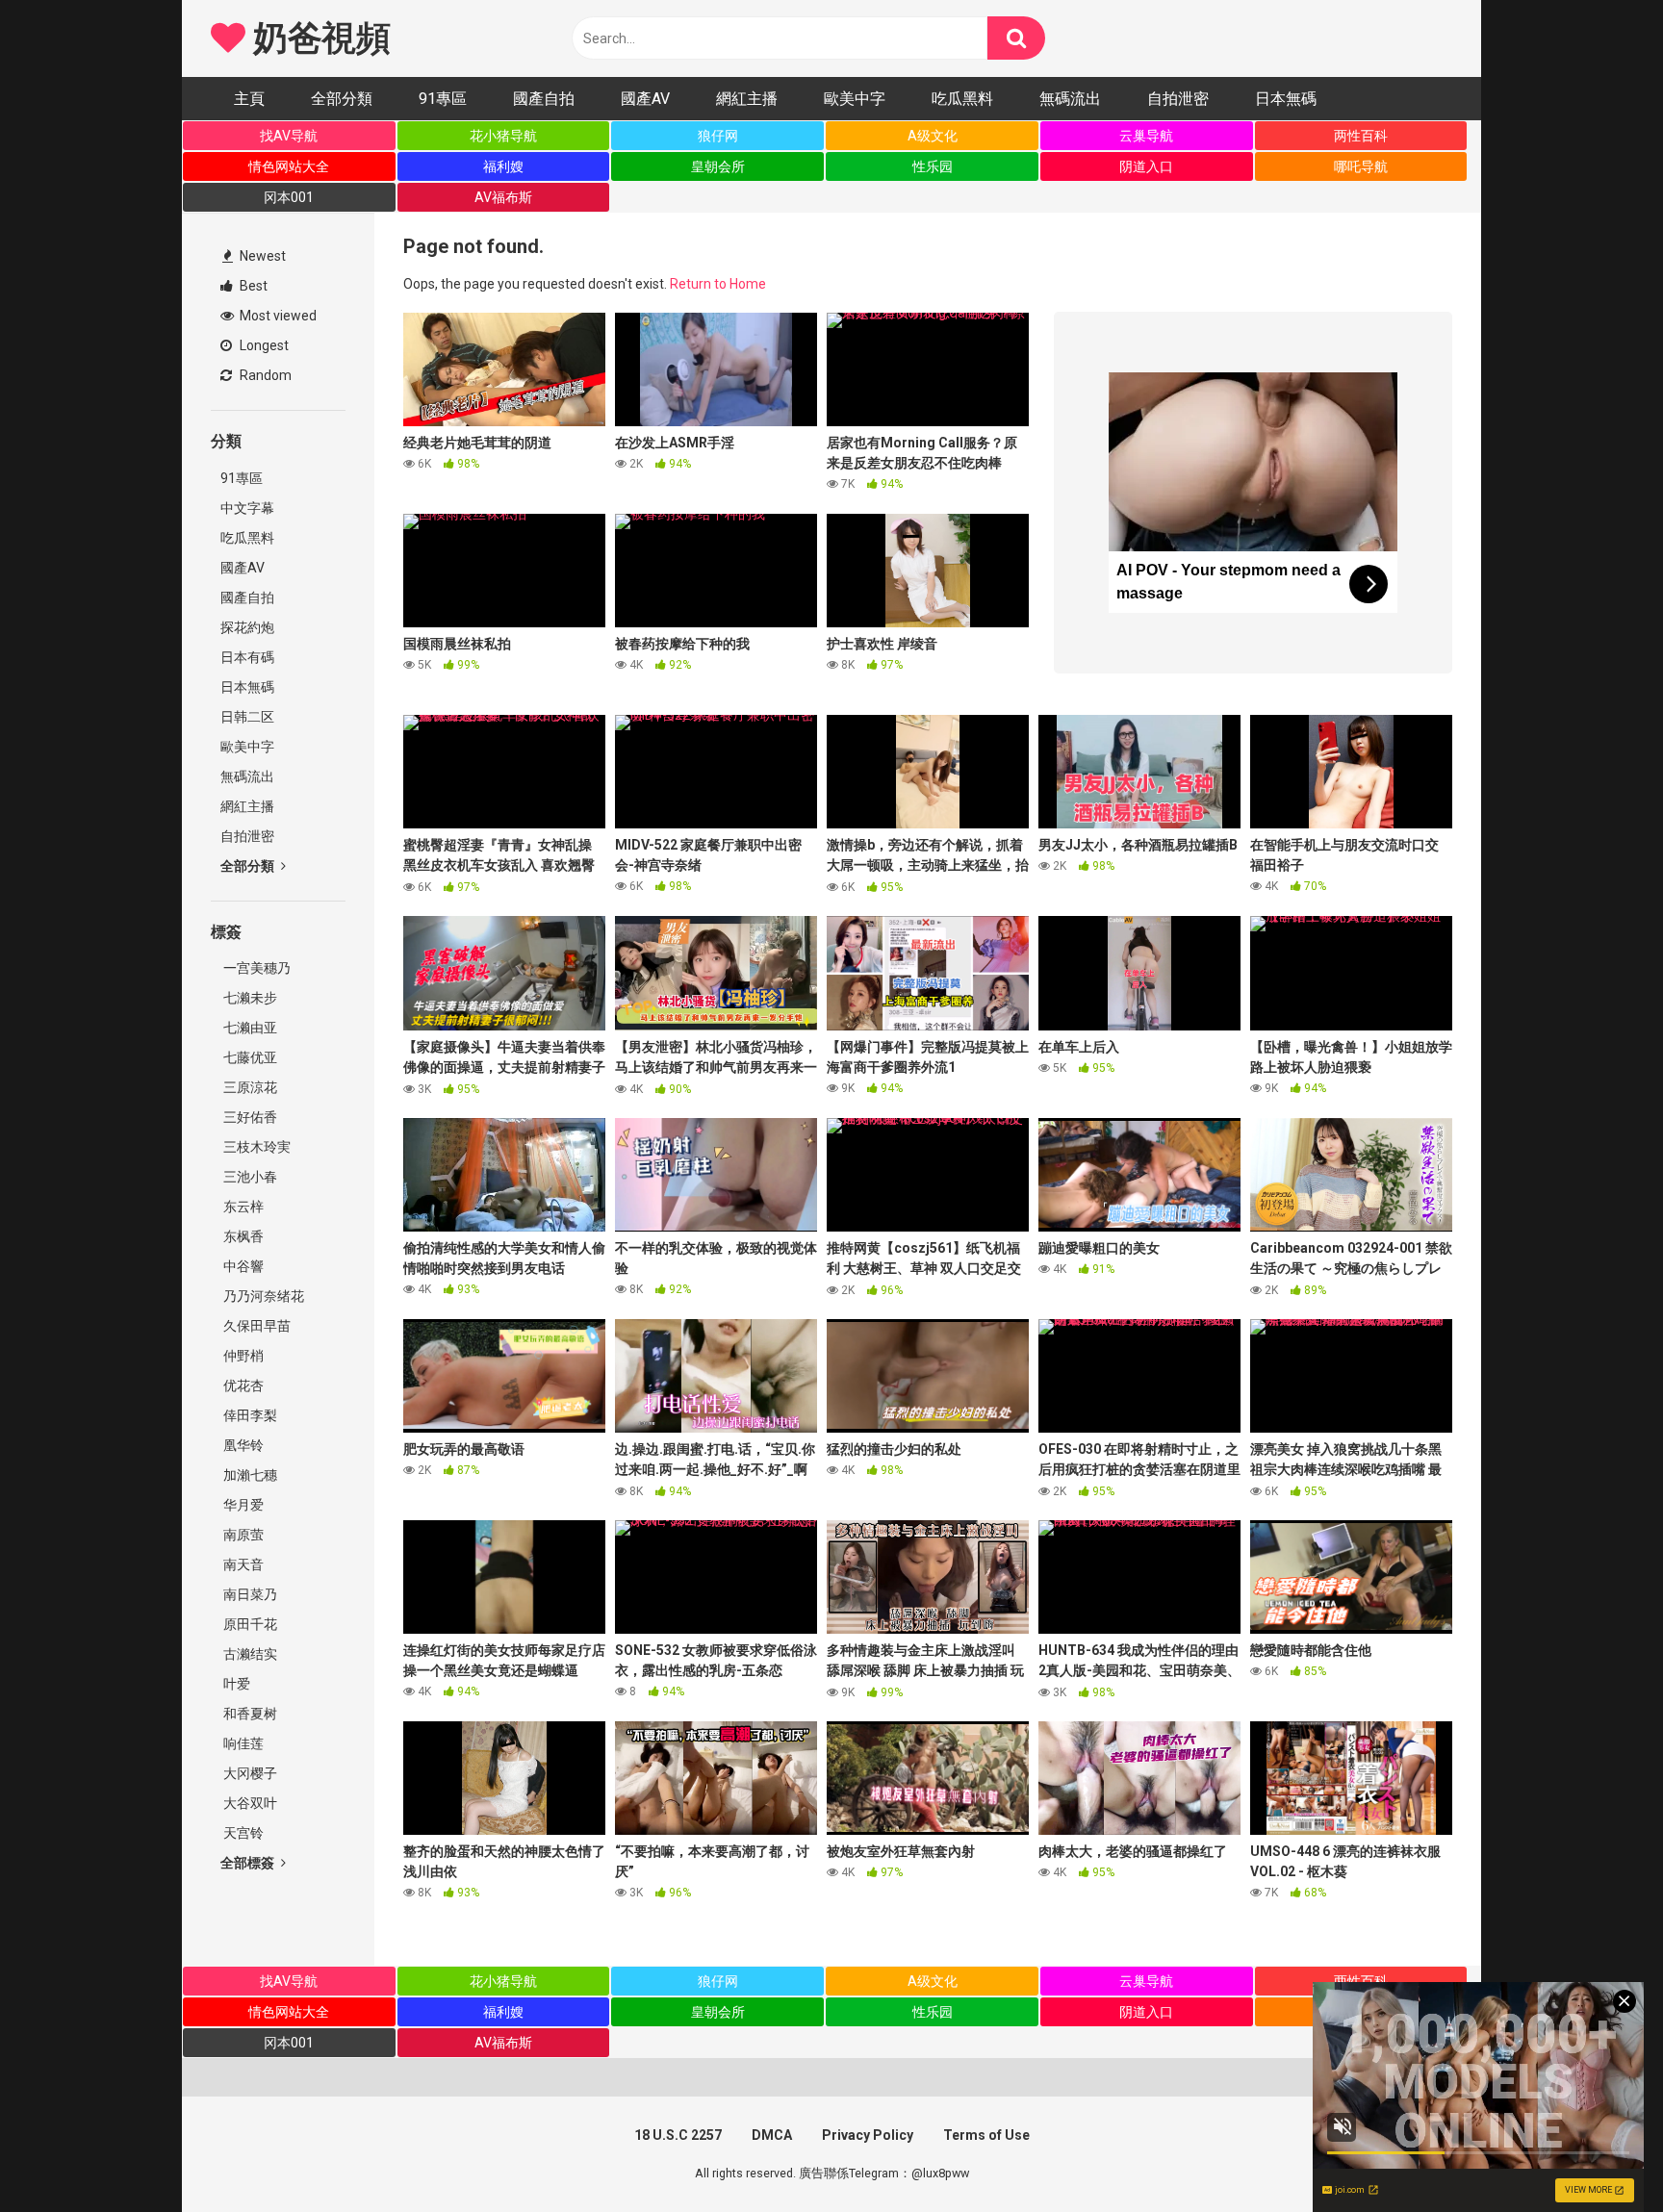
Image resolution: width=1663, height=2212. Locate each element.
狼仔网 (718, 136)
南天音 (242, 1564)
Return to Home (718, 284)
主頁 (249, 99)
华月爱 (242, 1505)
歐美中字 (855, 99)
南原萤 (242, 1535)
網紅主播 (747, 99)
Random (264, 375)
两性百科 (1361, 136)
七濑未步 (249, 998)
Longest (263, 345)
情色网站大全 (289, 166)
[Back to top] (1599, 2154)
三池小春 (249, 1177)
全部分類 (342, 99)
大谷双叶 (249, 1803)
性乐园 (933, 166)
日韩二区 (247, 717)
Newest (261, 256)
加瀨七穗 (249, 1475)
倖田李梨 (249, 1415)
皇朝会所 (718, 166)
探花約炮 (247, 627)
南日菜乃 (249, 1594)
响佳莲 (242, 1743)
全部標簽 (249, 1863)
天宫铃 (242, 1833)
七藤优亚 (249, 1057)
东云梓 (242, 1207)
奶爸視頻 (318, 38)
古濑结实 (249, 1654)
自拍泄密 (1178, 99)
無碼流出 (1070, 99)
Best (252, 286)
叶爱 (235, 1684)
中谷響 (242, 1266)
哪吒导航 (1361, 166)
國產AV (645, 99)
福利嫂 (503, 166)
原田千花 (249, 1624)
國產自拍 (544, 99)
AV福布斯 (503, 197)
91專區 (443, 99)
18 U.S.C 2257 (678, 2135)
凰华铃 (242, 1445)
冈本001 (289, 197)
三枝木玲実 (256, 1147)
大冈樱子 (249, 1773)
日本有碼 (247, 657)
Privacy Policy (868, 2135)
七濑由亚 (249, 1028)
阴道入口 (1146, 166)
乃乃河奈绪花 (262, 1296)
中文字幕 (247, 508)
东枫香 (242, 1236)
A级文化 (933, 136)
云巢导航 (1146, 136)
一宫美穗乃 (256, 968)
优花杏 (242, 1386)
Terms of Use (986, 2135)
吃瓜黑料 (962, 99)
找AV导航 (289, 136)
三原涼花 (249, 1087)
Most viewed (277, 316)
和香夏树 (249, 1714)
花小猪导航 (503, 136)
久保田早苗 (256, 1326)
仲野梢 (242, 1356)
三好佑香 (249, 1117)
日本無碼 (1286, 99)
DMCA (772, 2135)
